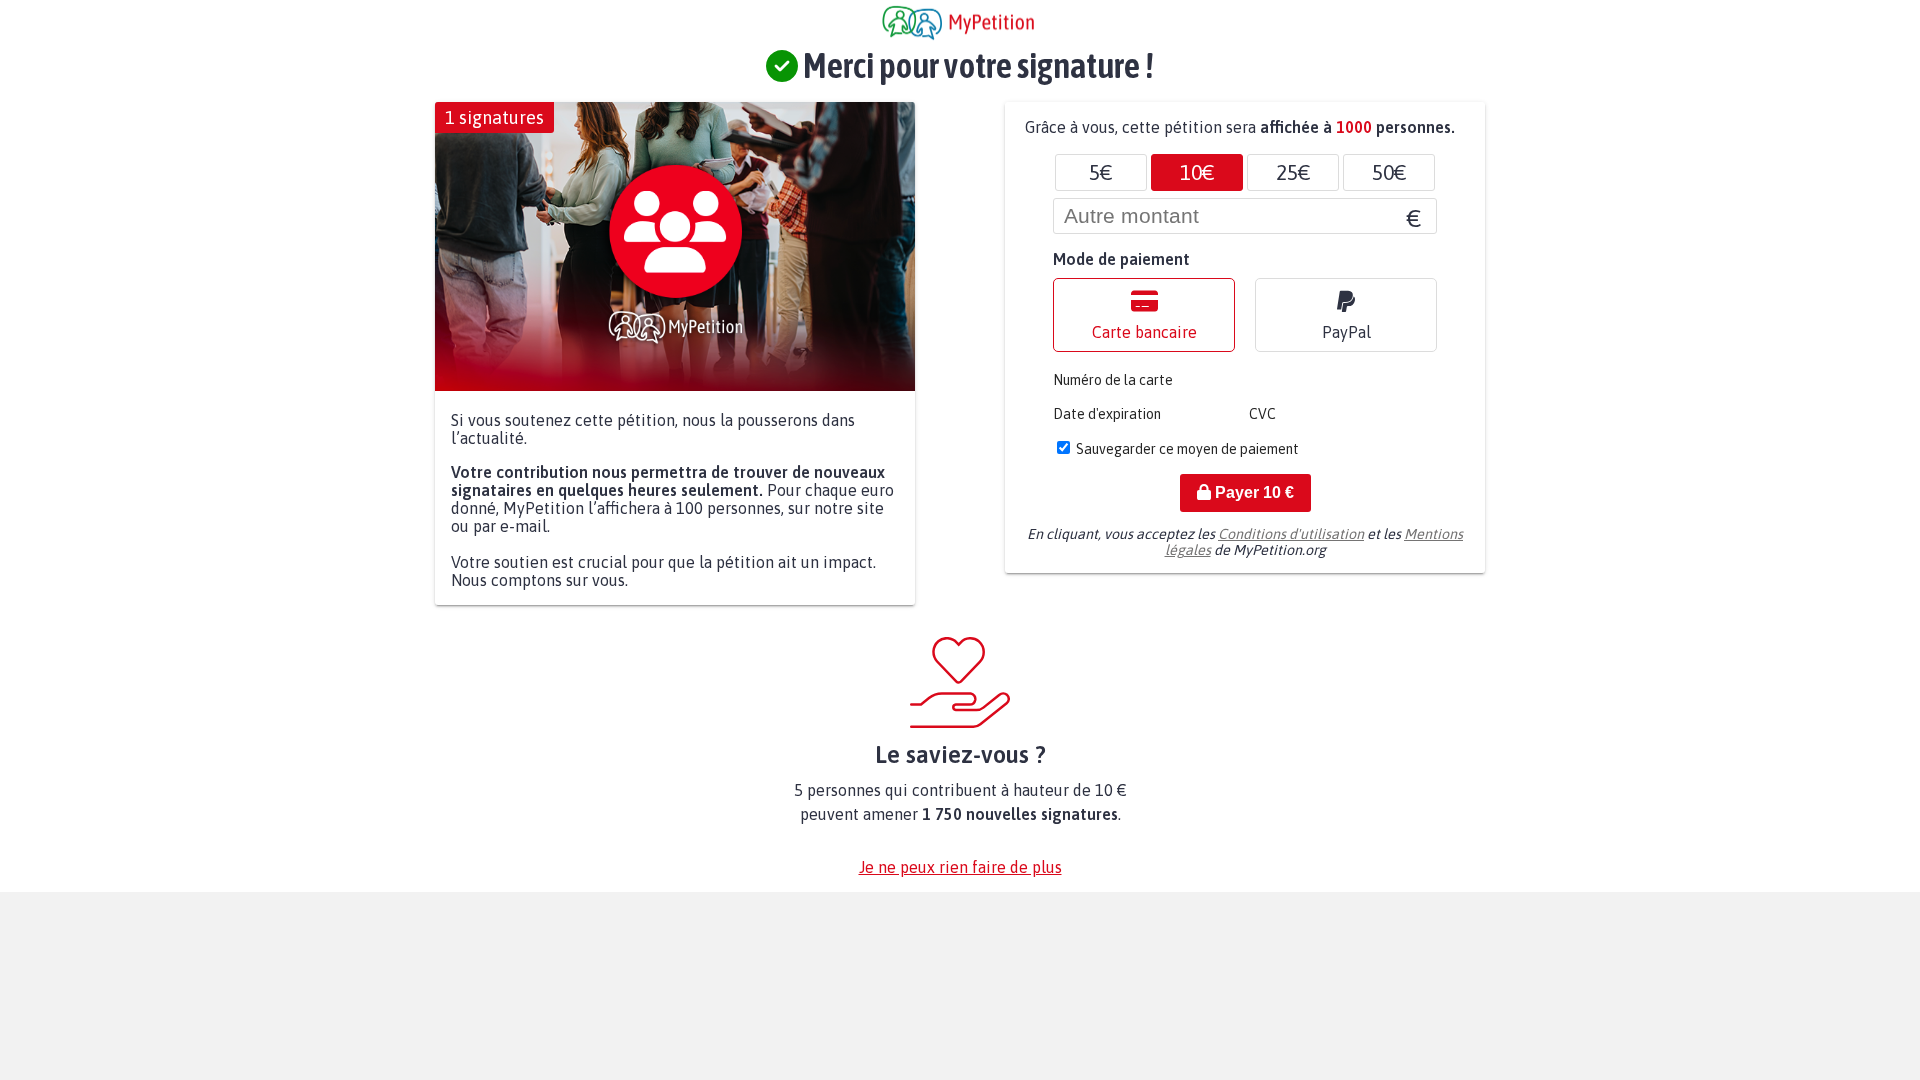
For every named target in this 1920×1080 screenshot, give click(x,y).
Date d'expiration (1107, 414)
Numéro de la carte (1113, 380)
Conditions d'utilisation (1291, 534)
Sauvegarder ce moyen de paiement (1187, 449)
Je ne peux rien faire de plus (960, 867)
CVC (1262, 414)
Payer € (1252, 492)
